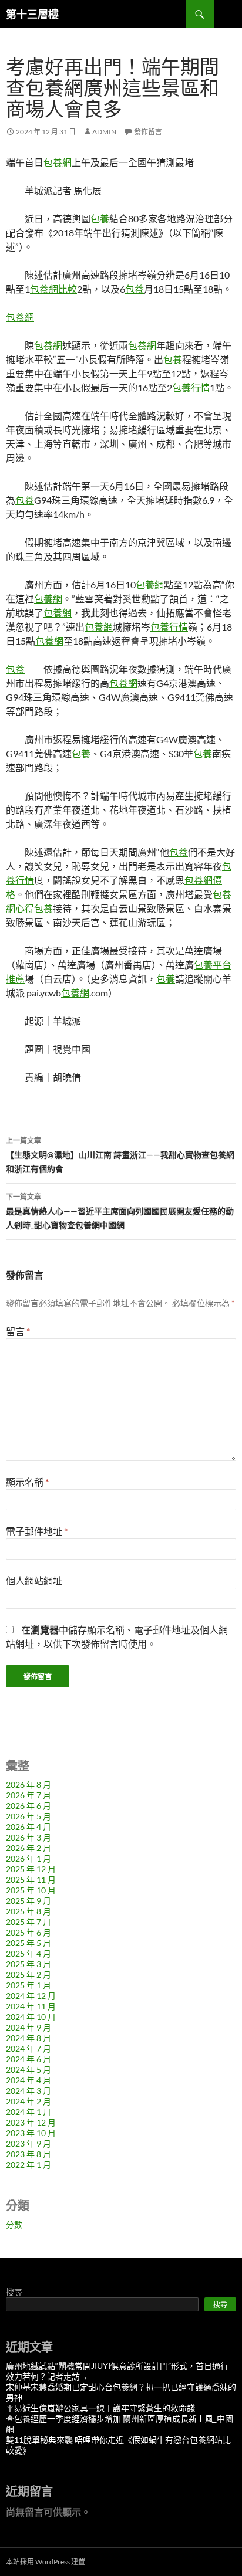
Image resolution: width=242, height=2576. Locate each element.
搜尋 (14, 2292)
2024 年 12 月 (31, 1996)
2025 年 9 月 (28, 1901)
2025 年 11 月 (31, 1880)
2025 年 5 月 (28, 1943)
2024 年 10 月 (31, 2017)
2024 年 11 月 (31, 2006)
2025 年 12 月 (31, 1869)
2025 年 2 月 (28, 1975)
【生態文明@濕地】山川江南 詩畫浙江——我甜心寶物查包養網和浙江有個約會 (120, 1155)
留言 (18, 1331)
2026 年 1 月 (28, 1858)
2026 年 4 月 (28, 1827)
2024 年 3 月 (28, 2091)
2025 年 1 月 (28, 1985)
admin (104, 132)
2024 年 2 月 (28, 2101)
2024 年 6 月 (28, 2059)
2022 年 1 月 (28, 2165)
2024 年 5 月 (28, 2070)
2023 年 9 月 (28, 2143)
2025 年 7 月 (28, 1922)
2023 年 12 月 (31, 2122)
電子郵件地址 (37, 1531)
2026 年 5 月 (28, 1816)
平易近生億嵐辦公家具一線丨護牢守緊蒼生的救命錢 (100, 2408)
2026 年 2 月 (28, 1848)
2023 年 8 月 (28, 2154)
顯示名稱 (27, 1482)
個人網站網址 (34, 1580)
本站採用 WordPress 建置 (46, 2562)
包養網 (58, 162)
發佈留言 (148, 132)
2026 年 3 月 (28, 1837)
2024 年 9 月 (28, 2027)
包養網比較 (53, 289)
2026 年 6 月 (28, 1806)
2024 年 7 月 (28, 2048)
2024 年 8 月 (28, 2038)
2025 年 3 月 (28, 1964)
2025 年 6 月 (28, 1932)
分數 (14, 2224)
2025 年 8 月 (28, 1911)
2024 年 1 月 (28, 2112)
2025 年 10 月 (31, 1890)
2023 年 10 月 (31, 2133)
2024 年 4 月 (28, 2080)
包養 (100, 218)
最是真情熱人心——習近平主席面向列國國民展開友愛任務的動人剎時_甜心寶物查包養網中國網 (120, 1211)
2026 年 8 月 (28, 1784)
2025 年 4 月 (28, 1953)
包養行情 (191, 387)
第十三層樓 (32, 14)
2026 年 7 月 (28, 1795)
